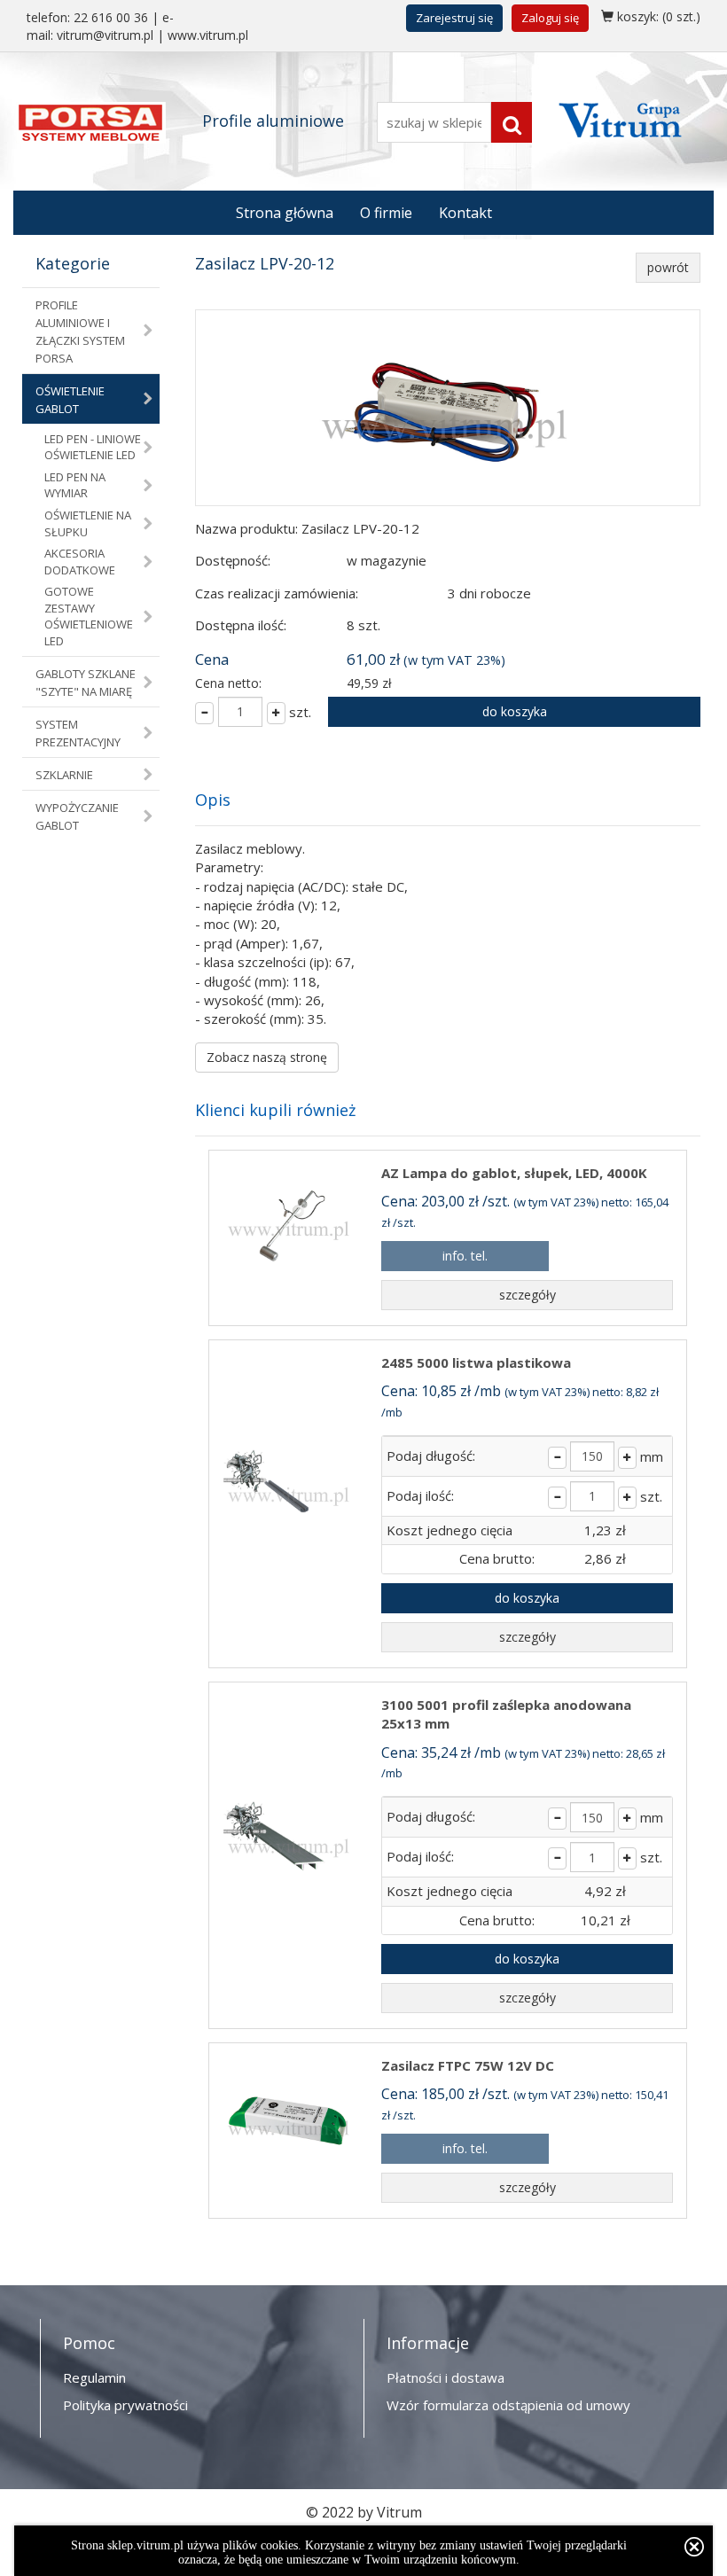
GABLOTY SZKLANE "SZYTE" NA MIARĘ (86, 683)
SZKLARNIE (64, 775)
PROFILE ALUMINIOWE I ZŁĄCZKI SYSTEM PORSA (80, 332)
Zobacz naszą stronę (267, 1057)
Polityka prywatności (125, 2405)
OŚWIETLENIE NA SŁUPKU (88, 523)
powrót (668, 267)
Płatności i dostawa (446, 2377)
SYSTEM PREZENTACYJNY (78, 733)
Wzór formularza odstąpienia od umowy (508, 2405)
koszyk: (657, 16)
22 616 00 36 (111, 17)
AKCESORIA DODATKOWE (80, 562)
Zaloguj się (550, 18)
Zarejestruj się (454, 18)
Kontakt (465, 213)
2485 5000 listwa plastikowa (476, 1362)
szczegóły (528, 1295)
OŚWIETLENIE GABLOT (70, 400)
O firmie (386, 213)
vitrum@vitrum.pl (105, 35)
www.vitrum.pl (208, 35)
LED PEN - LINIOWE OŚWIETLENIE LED (93, 447)
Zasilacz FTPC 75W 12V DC (468, 2065)
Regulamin (94, 2377)
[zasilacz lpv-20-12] (448, 408)
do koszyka (515, 711)
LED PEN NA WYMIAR (75, 485)
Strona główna (285, 213)
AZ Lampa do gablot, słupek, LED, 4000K (514, 1173)
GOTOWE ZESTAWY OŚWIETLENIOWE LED (89, 616)
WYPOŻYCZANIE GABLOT (77, 816)
